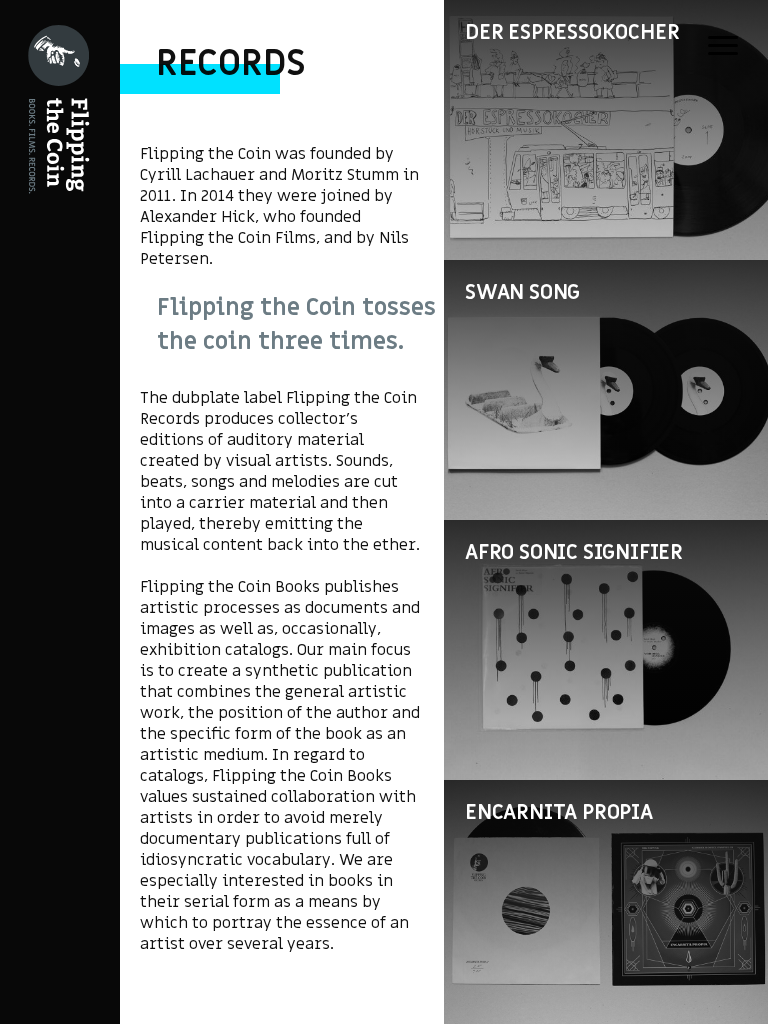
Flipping (50, 325)
